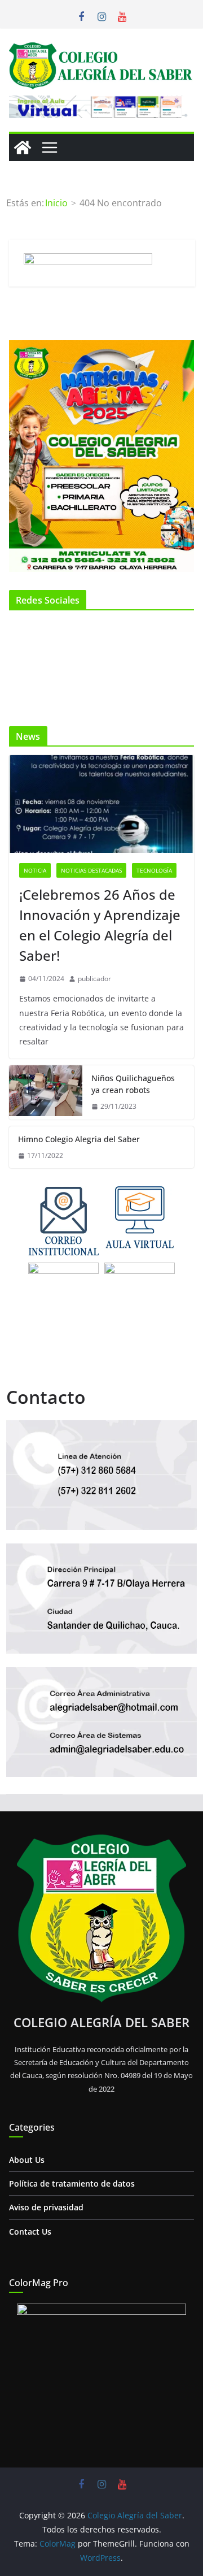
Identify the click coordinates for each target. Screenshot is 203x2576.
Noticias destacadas (91, 870)
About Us (27, 2160)
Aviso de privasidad (46, 2207)
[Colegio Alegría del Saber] (23, 148)
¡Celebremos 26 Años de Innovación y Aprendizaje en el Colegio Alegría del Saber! (100, 925)
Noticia (35, 870)
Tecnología (154, 870)
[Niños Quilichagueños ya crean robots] (46, 1092)
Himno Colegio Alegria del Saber (79, 1139)
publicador (94, 979)
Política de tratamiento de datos (72, 2183)
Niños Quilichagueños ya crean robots (133, 1084)
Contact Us (30, 2232)
